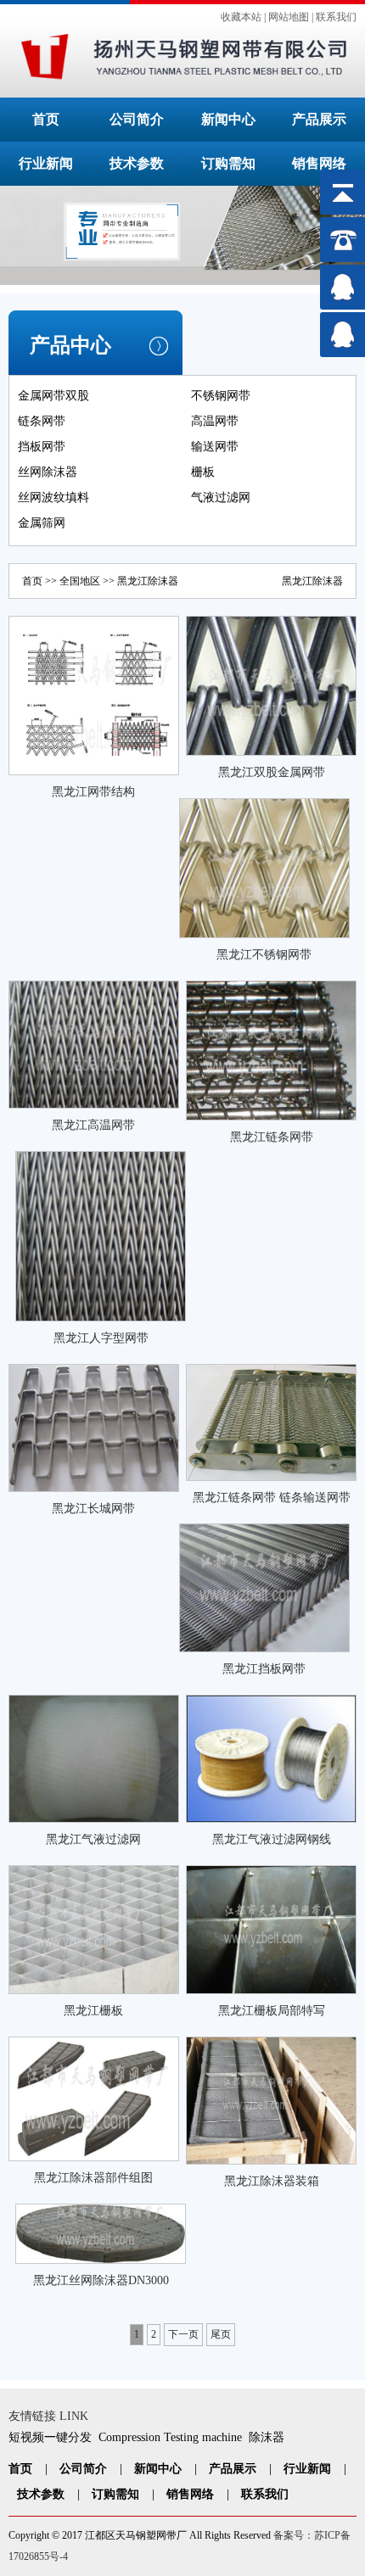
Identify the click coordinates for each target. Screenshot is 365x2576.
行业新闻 (46, 163)
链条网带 (42, 421)
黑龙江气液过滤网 (93, 1839)
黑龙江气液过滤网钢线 (272, 1839)
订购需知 (228, 163)
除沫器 (267, 2437)
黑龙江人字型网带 (101, 1338)
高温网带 (215, 421)
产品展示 (319, 119)
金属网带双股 (53, 396)
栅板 (203, 472)
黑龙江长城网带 (93, 1509)
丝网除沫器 (48, 472)
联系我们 (336, 17)
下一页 (183, 2334)
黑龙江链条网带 (272, 1137)
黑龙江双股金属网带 (272, 772)
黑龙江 (132, 581)
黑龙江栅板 (93, 2011)
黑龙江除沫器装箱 (272, 2181)
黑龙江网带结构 (93, 792)
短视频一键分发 (50, 2437)
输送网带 (215, 447)
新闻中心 (228, 119)
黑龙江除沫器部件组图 (93, 2178)
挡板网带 (42, 447)
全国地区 (80, 581)
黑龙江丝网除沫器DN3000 (101, 2280)
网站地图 (289, 17)
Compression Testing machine (170, 2437)
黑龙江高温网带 (93, 1125)
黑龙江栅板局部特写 (272, 2011)
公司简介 (137, 119)
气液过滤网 (221, 497)
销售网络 (319, 163)
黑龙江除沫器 (312, 581)
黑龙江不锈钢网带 (264, 955)
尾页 (221, 2334)
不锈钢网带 (221, 396)
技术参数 (137, 163)
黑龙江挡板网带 (264, 1669)
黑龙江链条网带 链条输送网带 (272, 1498)
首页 (46, 119)
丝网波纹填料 (53, 497)
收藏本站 (241, 17)
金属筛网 (42, 523)
